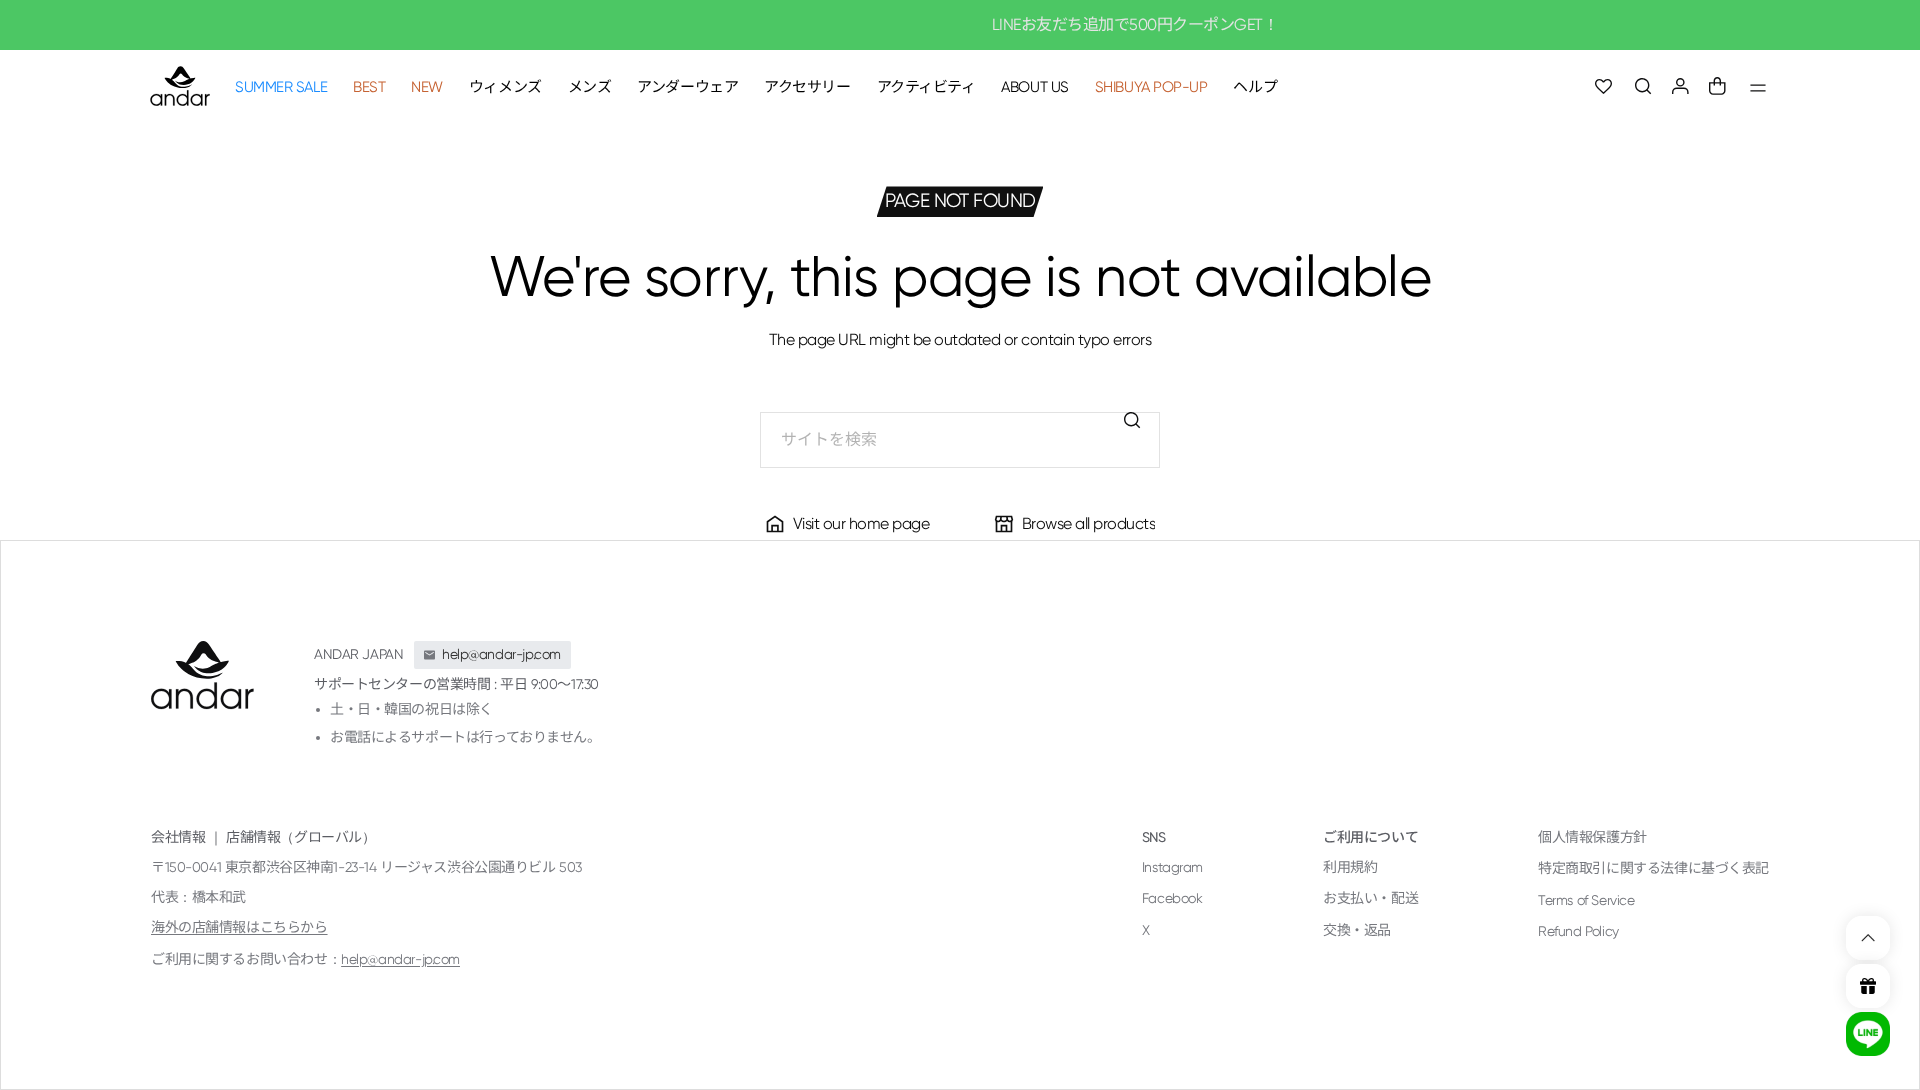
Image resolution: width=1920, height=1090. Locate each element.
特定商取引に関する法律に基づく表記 (1653, 868)
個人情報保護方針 (1592, 837)
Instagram (1172, 867)
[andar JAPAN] (180, 86)
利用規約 (1350, 867)
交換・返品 (1357, 930)
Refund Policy (1578, 931)
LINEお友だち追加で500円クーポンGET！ (960, 24)
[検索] (1132, 420)
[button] (1643, 86)
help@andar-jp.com (400, 959)
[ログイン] (1680, 86)
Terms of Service (1586, 900)
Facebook (1172, 898)
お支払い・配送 (1370, 898)
